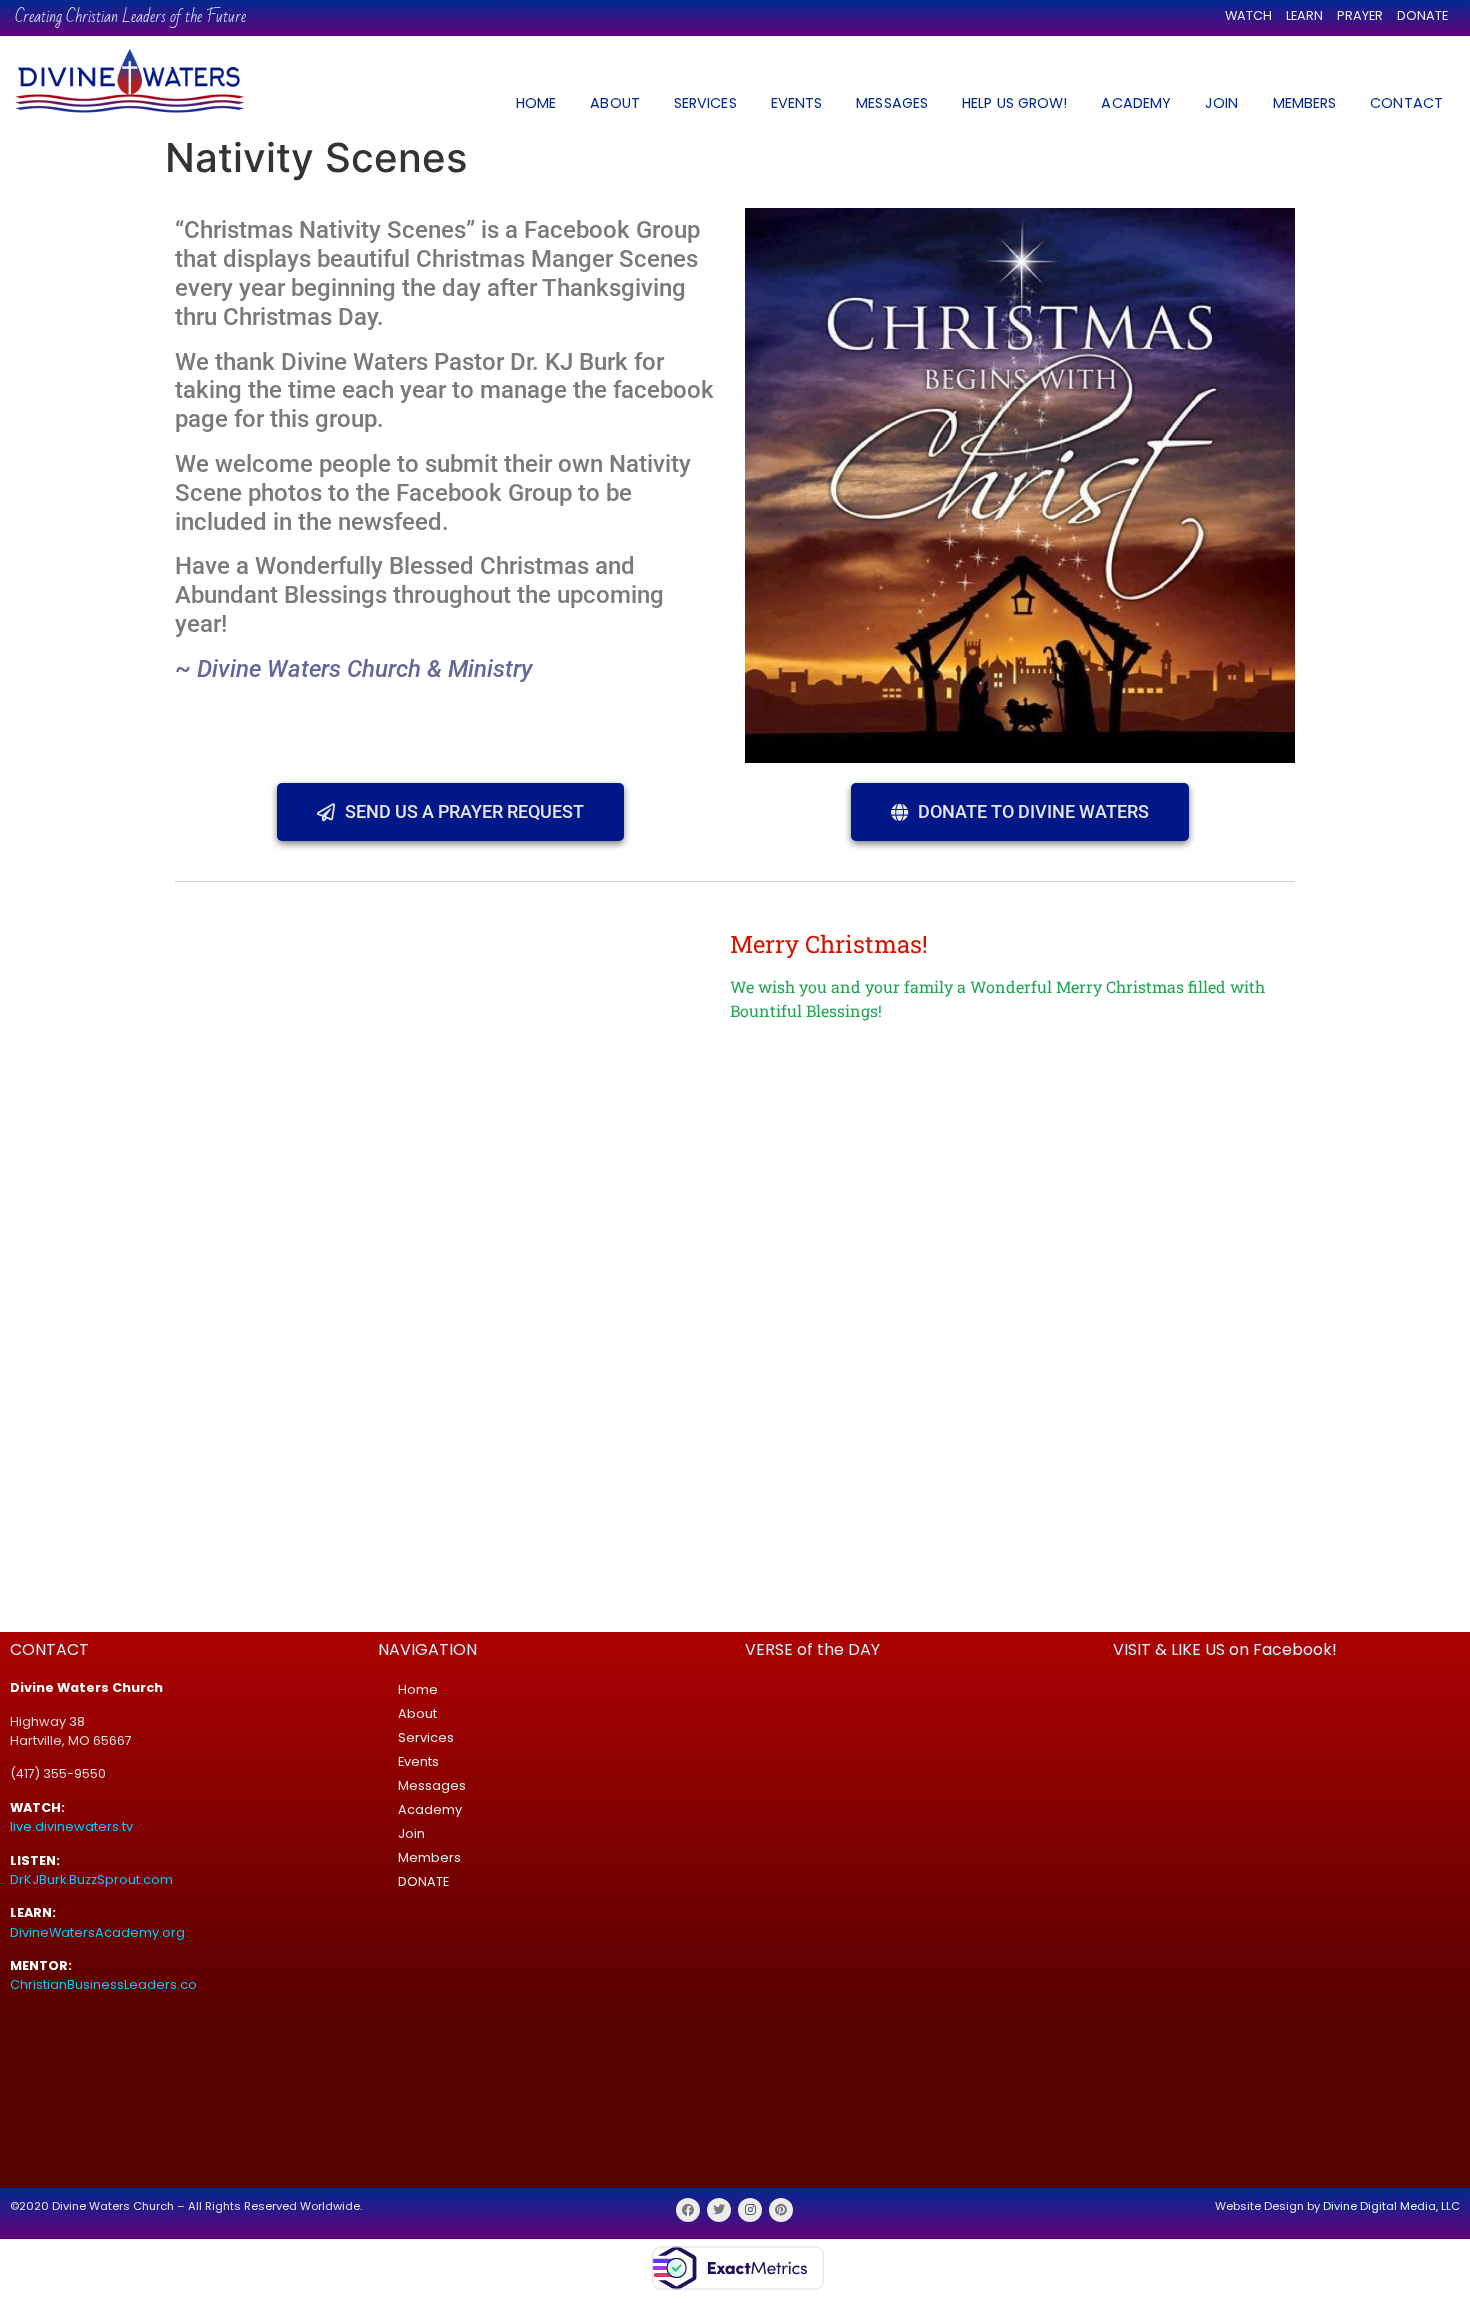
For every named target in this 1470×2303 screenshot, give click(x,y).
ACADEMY (1136, 103)
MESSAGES (892, 103)
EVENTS (797, 103)
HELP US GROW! (1014, 103)
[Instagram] (750, 2210)
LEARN (1304, 15)
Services (426, 1737)
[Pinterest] (781, 2210)
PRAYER (1360, 15)
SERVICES (705, 103)
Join (411, 1833)
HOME (536, 103)
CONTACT (1406, 103)
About (417, 1713)
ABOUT (615, 103)
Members (429, 1857)
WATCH (1248, 15)
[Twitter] (719, 2210)
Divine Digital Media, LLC (1391, 2206)
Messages (432, 1785)
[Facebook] (688, 2210)
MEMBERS (1305, 103)
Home (418, 1689)
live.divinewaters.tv (71, 1826)
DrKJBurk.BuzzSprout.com (91, 1879)
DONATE (1422, 15)
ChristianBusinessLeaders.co (105, 1984)
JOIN (1221, 103)
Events (418, 1761)
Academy (430, 1809)
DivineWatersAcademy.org (97, 1932)
